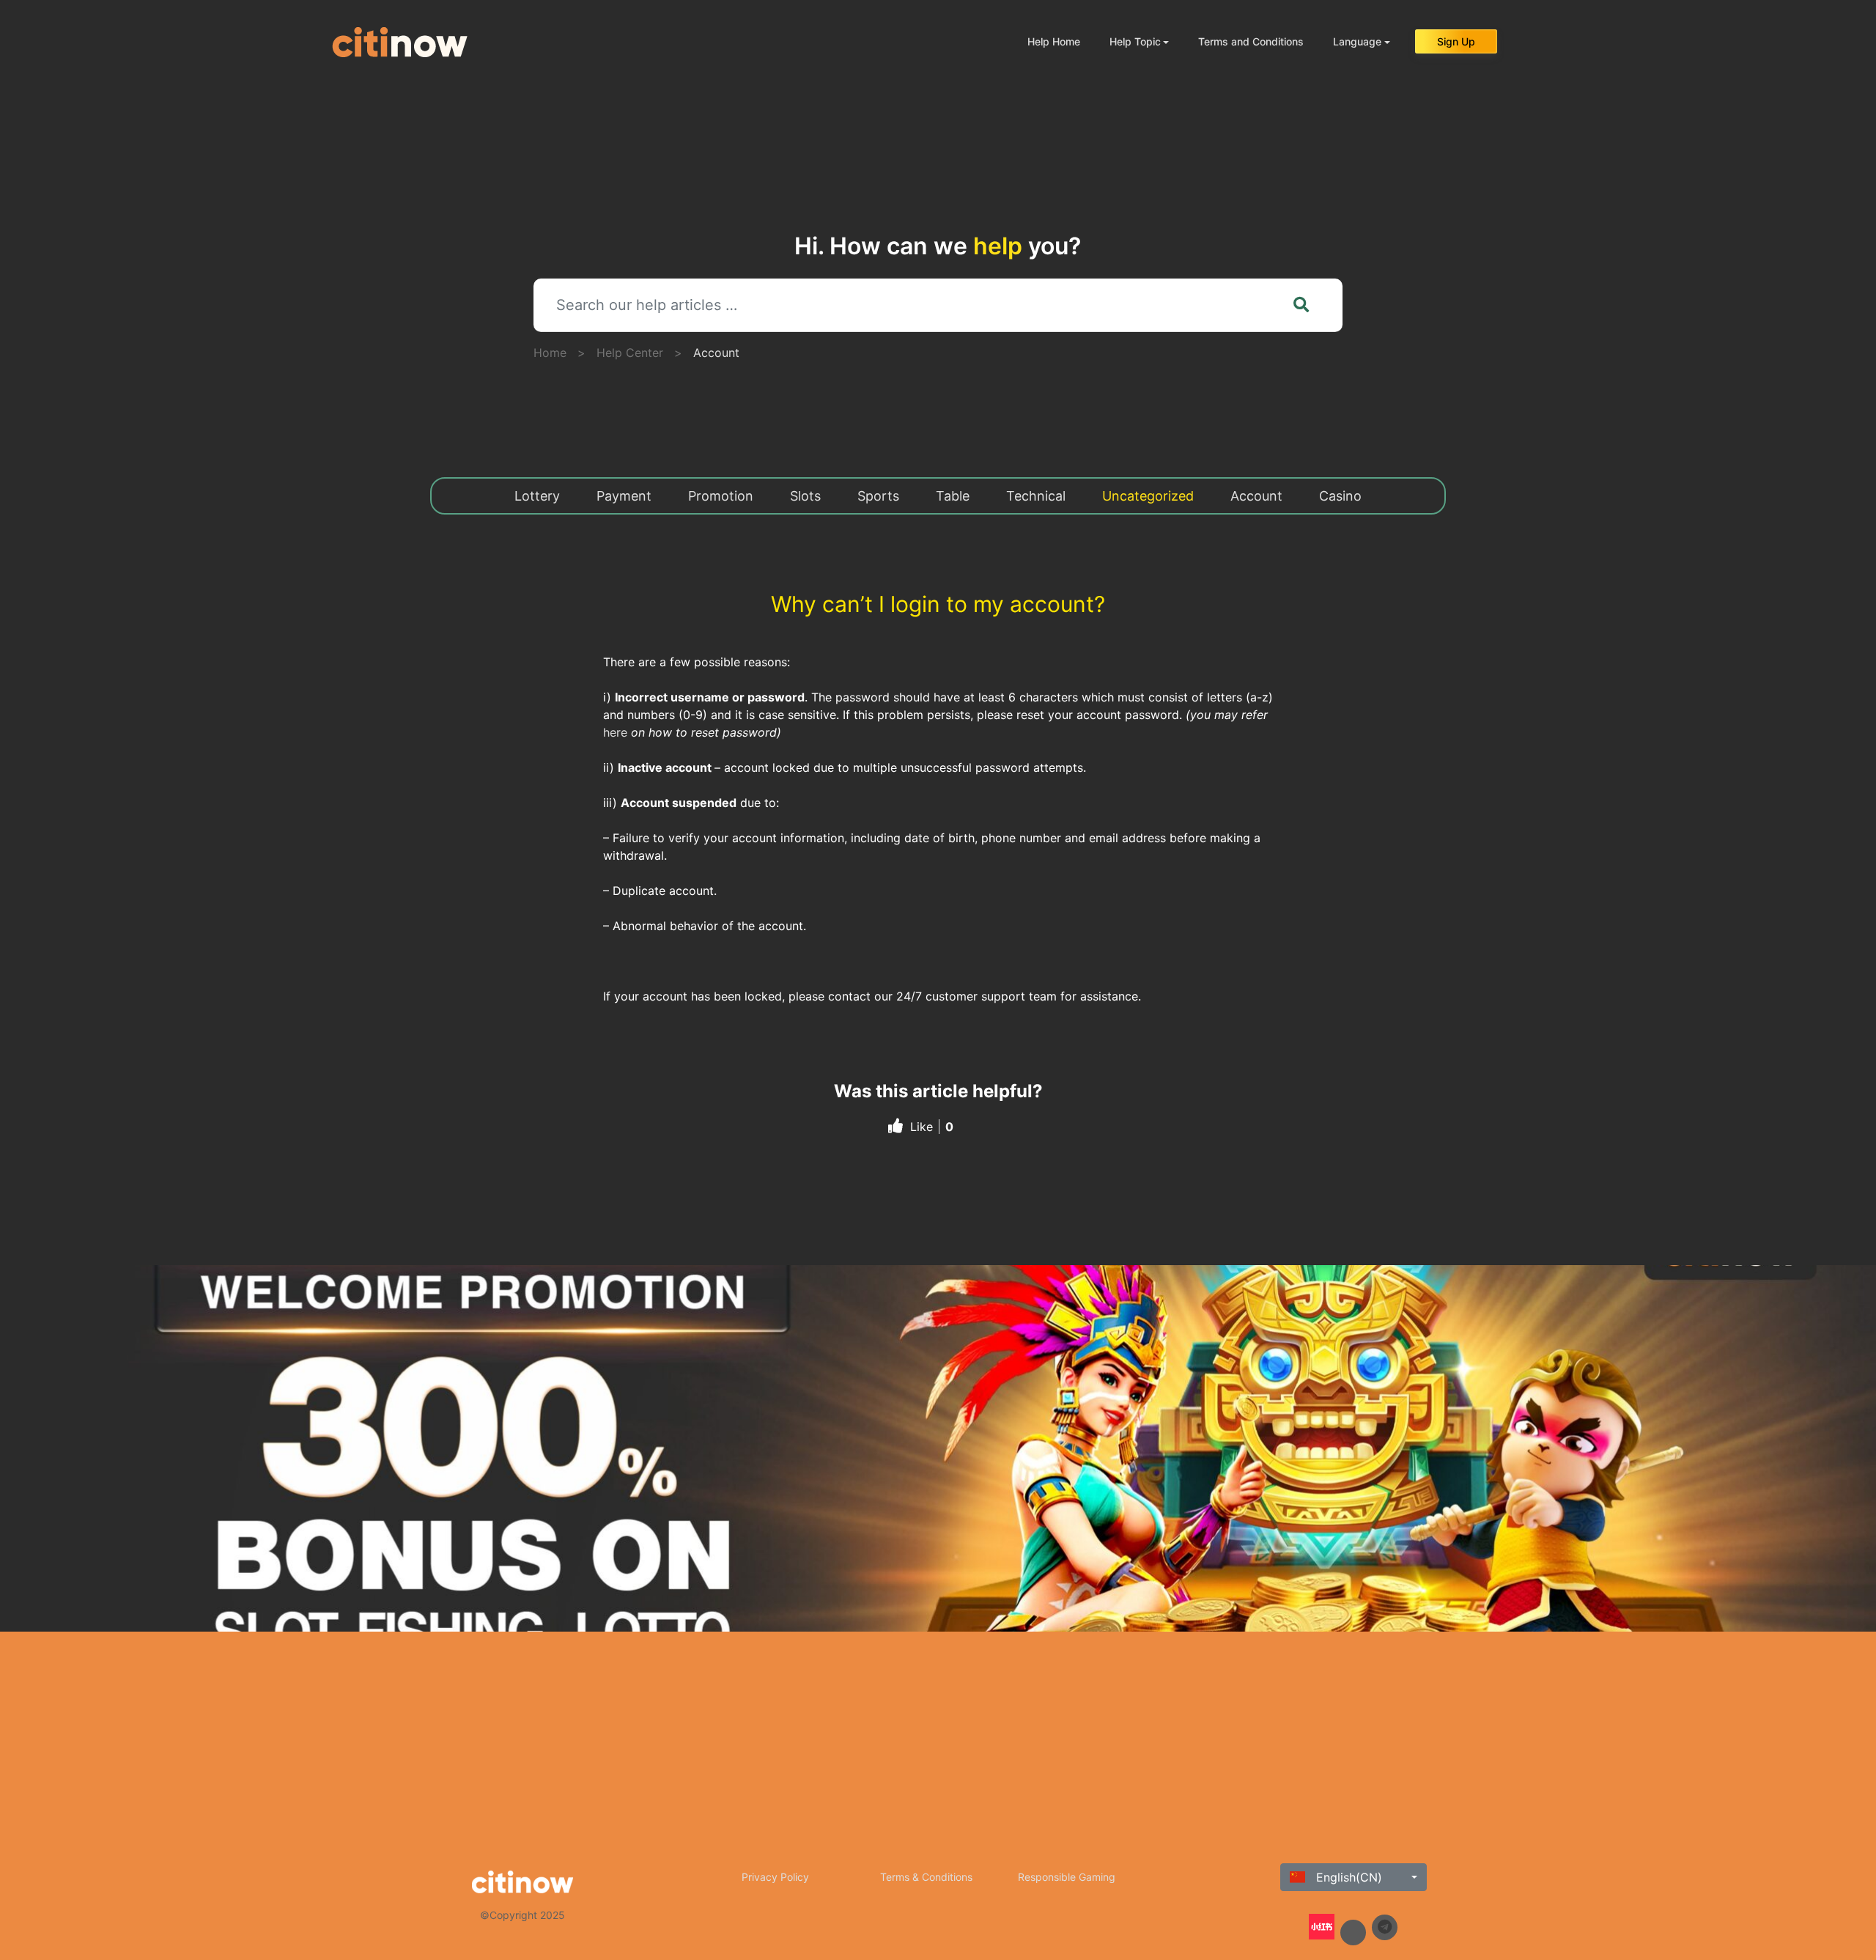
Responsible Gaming (1067, 1877)
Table (953, 496)
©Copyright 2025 (522, 1915)
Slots (805, 496)
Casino (1340, 496)
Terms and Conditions (1251, 41)
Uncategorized (1148, 496)
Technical (1036, 496)
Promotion (721, 496)
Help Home (1054, 41)
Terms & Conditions (926, 1877)
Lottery (537, 496)
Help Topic (1135, 41)
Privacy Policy (775, 1877)
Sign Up (1456, 41)
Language (1357, 41)
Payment (624, 496)
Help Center (630, 353)
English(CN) (1347, 1877)
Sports (878, 496)
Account (716, 353)
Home (550, 353)
